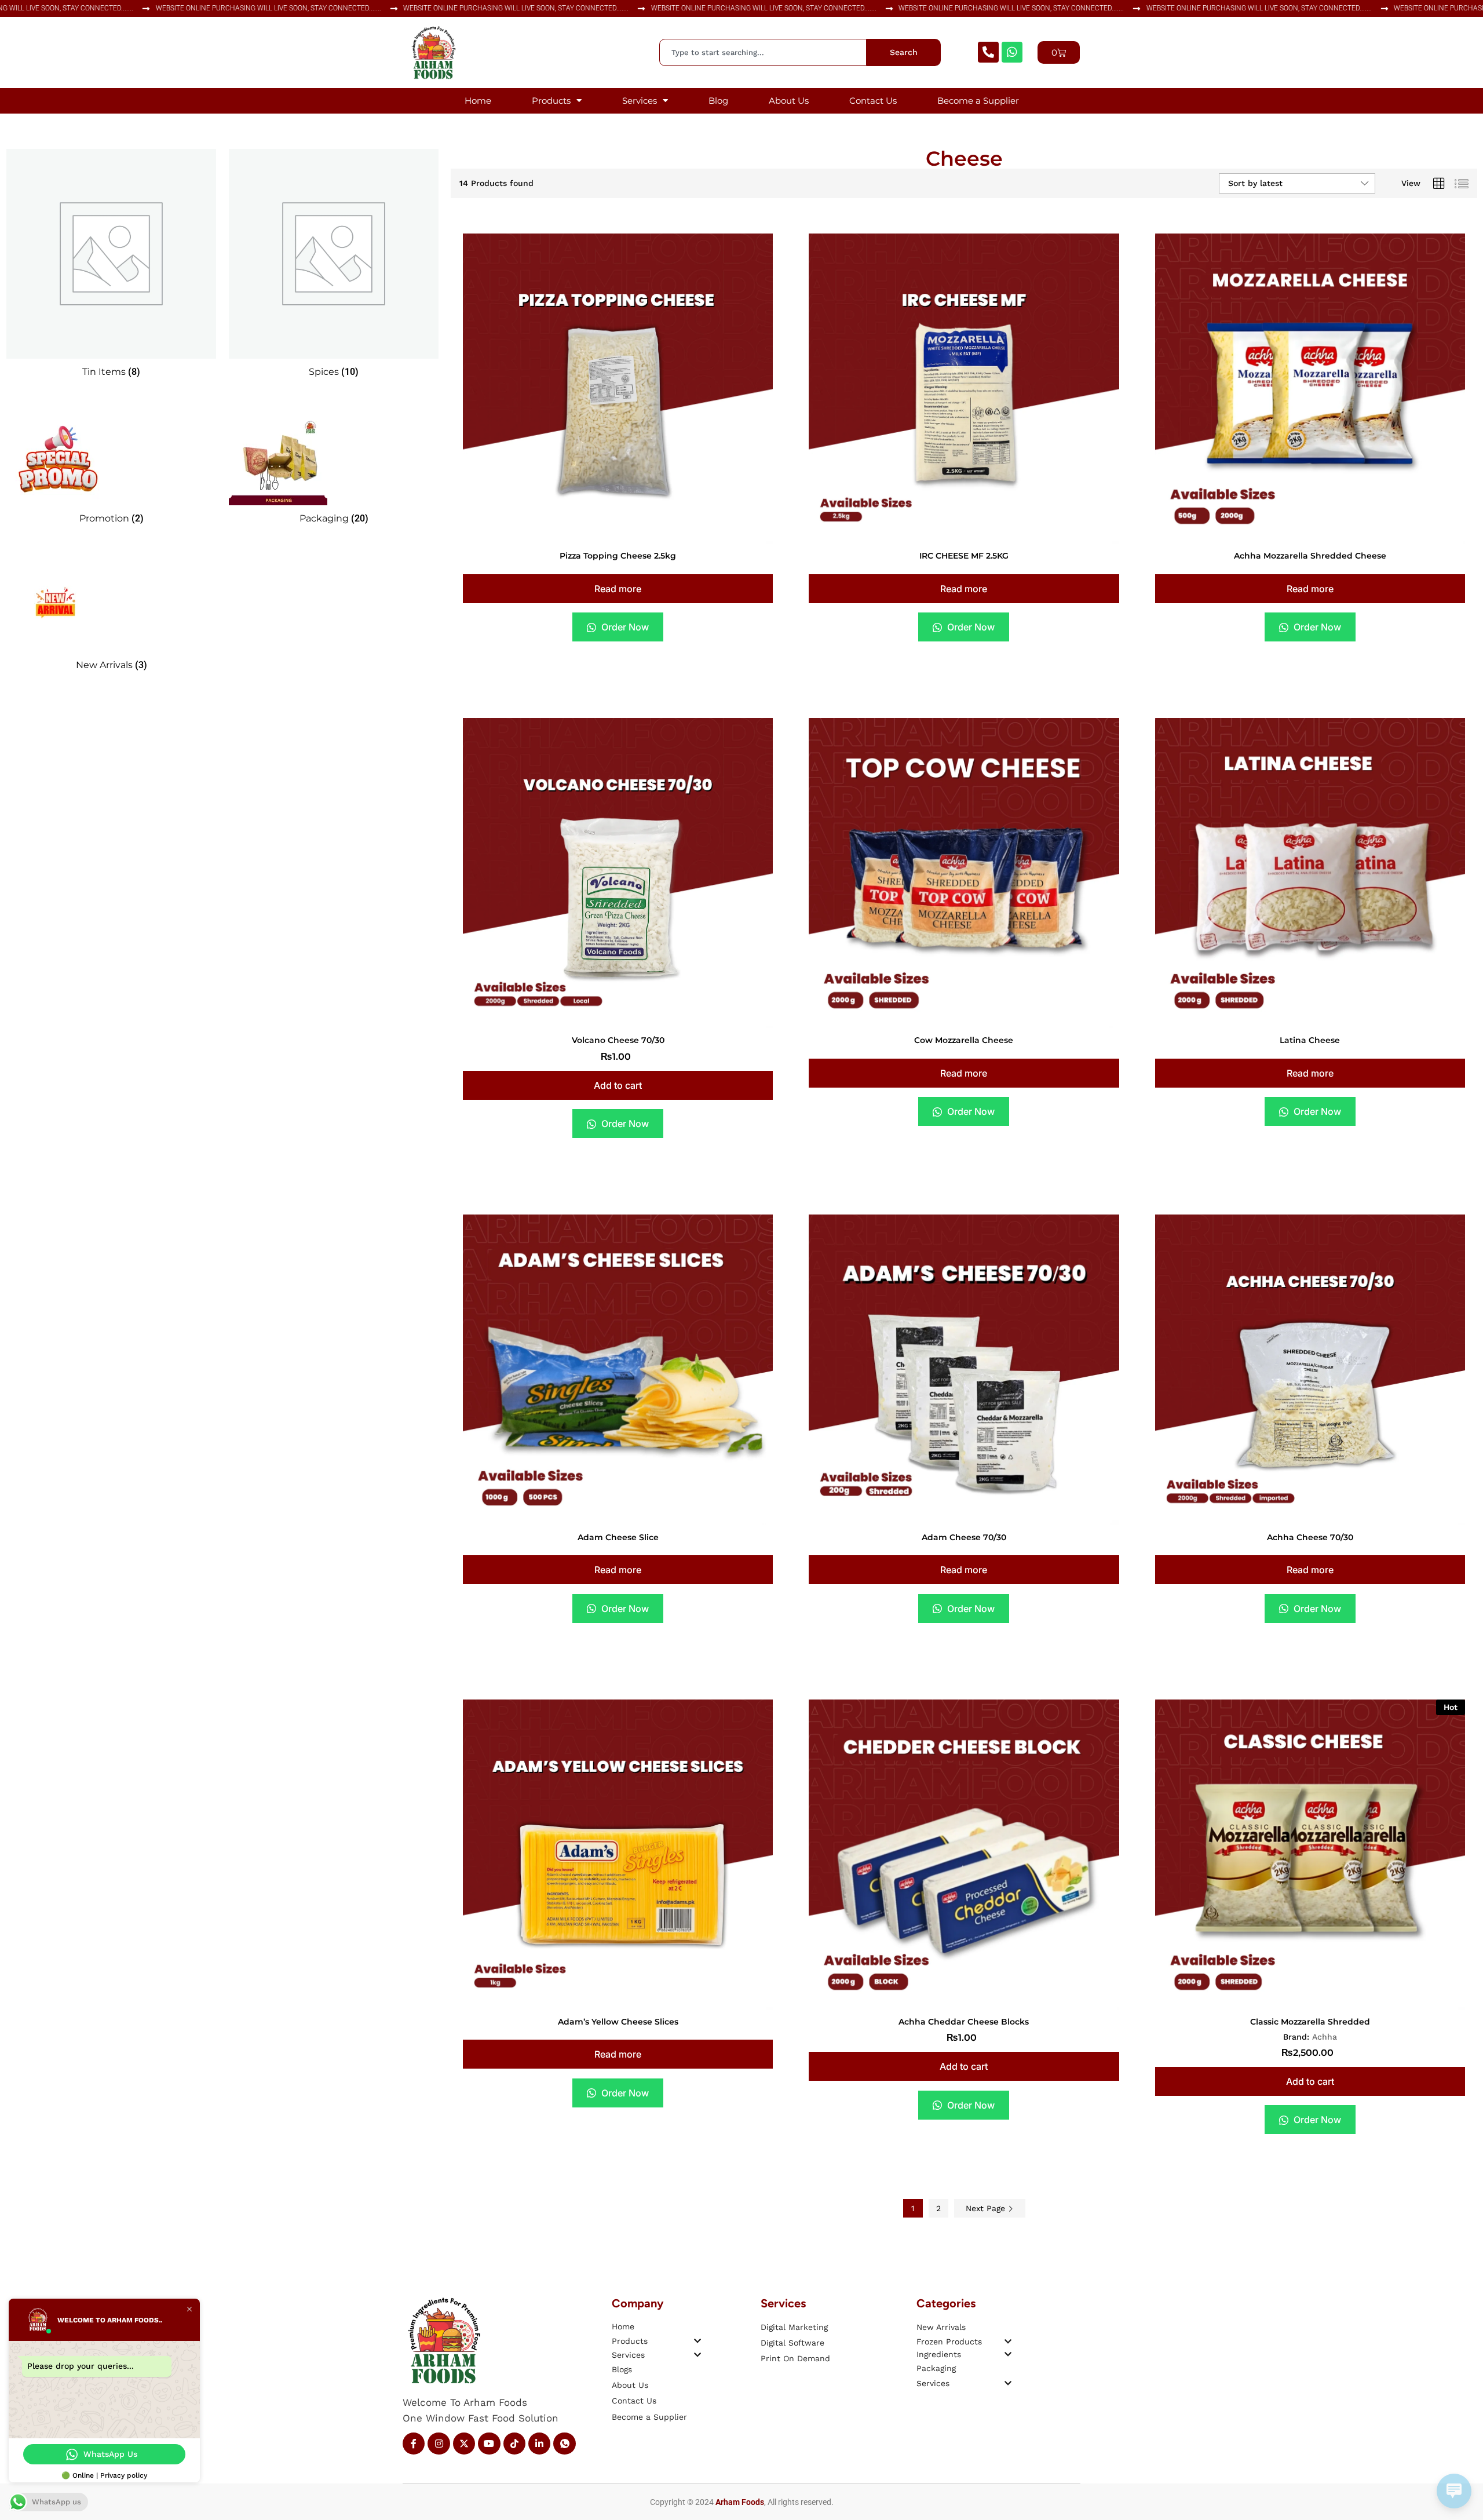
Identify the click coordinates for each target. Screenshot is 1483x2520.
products (630, 2341)
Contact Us (873, 101)
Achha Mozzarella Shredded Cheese (1310, 556)
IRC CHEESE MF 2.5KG (964, 556)
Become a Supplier (978, 101)
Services (640, 101)
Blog (718, 101)
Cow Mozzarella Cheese (964, 1040)
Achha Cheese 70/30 (1310, 1537)
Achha (1325, 2037)
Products (551, 101)
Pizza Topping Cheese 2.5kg (618, 556)
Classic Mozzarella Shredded (1310, 2022)
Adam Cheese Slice (618, 1537)
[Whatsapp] (1012, 52)
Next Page (987, 2208)
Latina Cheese (1310, 1040)
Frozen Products (949, 2342)
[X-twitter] (464, 2444)
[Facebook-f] (414, 2444)
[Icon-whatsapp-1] (564, 2444)
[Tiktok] (514, 2444)
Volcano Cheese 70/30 (618, 1040)
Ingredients (939, 2354)
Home (478, 101)
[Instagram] (439, 2444)
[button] (618, 1085)
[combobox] (763, 52)
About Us (789, 101)
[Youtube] (489, 2444)
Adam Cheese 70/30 (964, 1537)
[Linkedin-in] (539, 2444)
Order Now (624, 627)
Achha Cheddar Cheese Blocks (964, 2022)
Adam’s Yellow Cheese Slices (618, 2022)
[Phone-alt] (988, 52)
